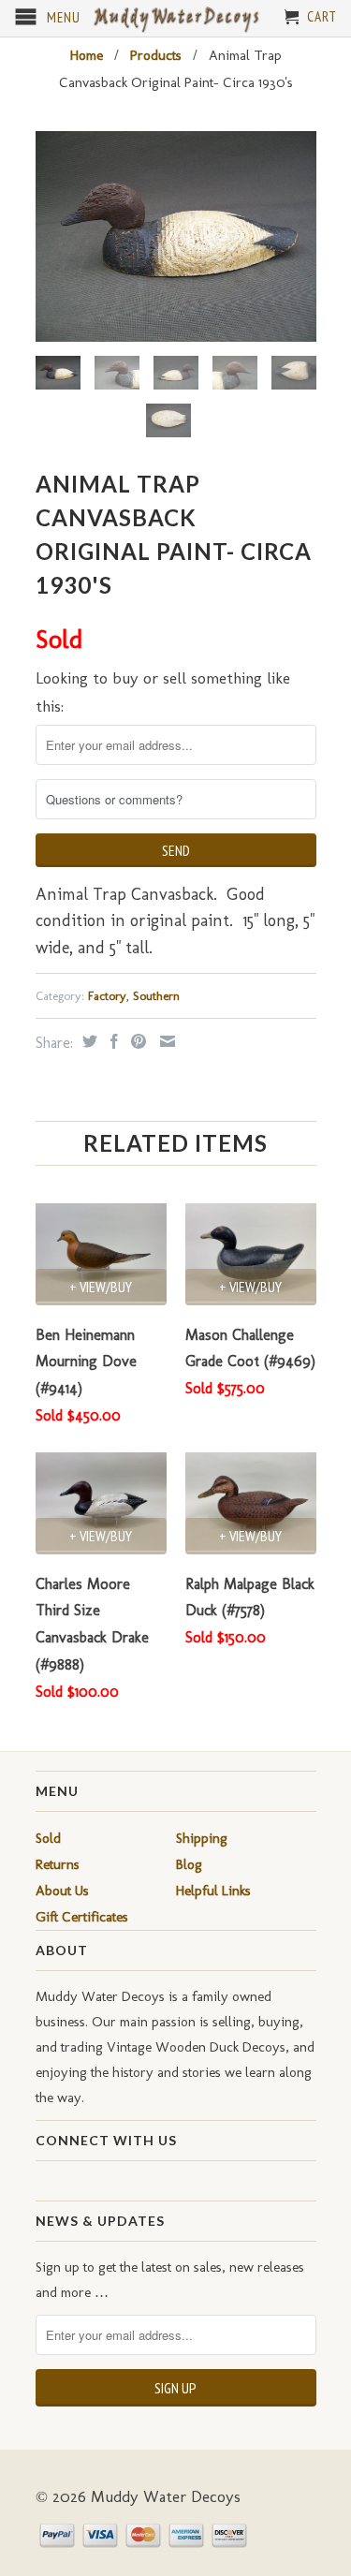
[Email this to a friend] (165, 1041)
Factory (107, 996)
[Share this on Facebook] (112, 1041)
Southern (156, 996)
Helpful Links (213, 1891)
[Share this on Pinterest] (136, 1041)
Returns (58, 1864)
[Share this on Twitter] (88, 1041)
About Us (62, 1891)
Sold (48, 1838)
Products (156, 55)
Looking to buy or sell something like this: (163, 692)
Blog (189, 1864)
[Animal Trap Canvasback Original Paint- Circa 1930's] (176, 236)
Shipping (202, 1838)
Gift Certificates (82, 1917)
